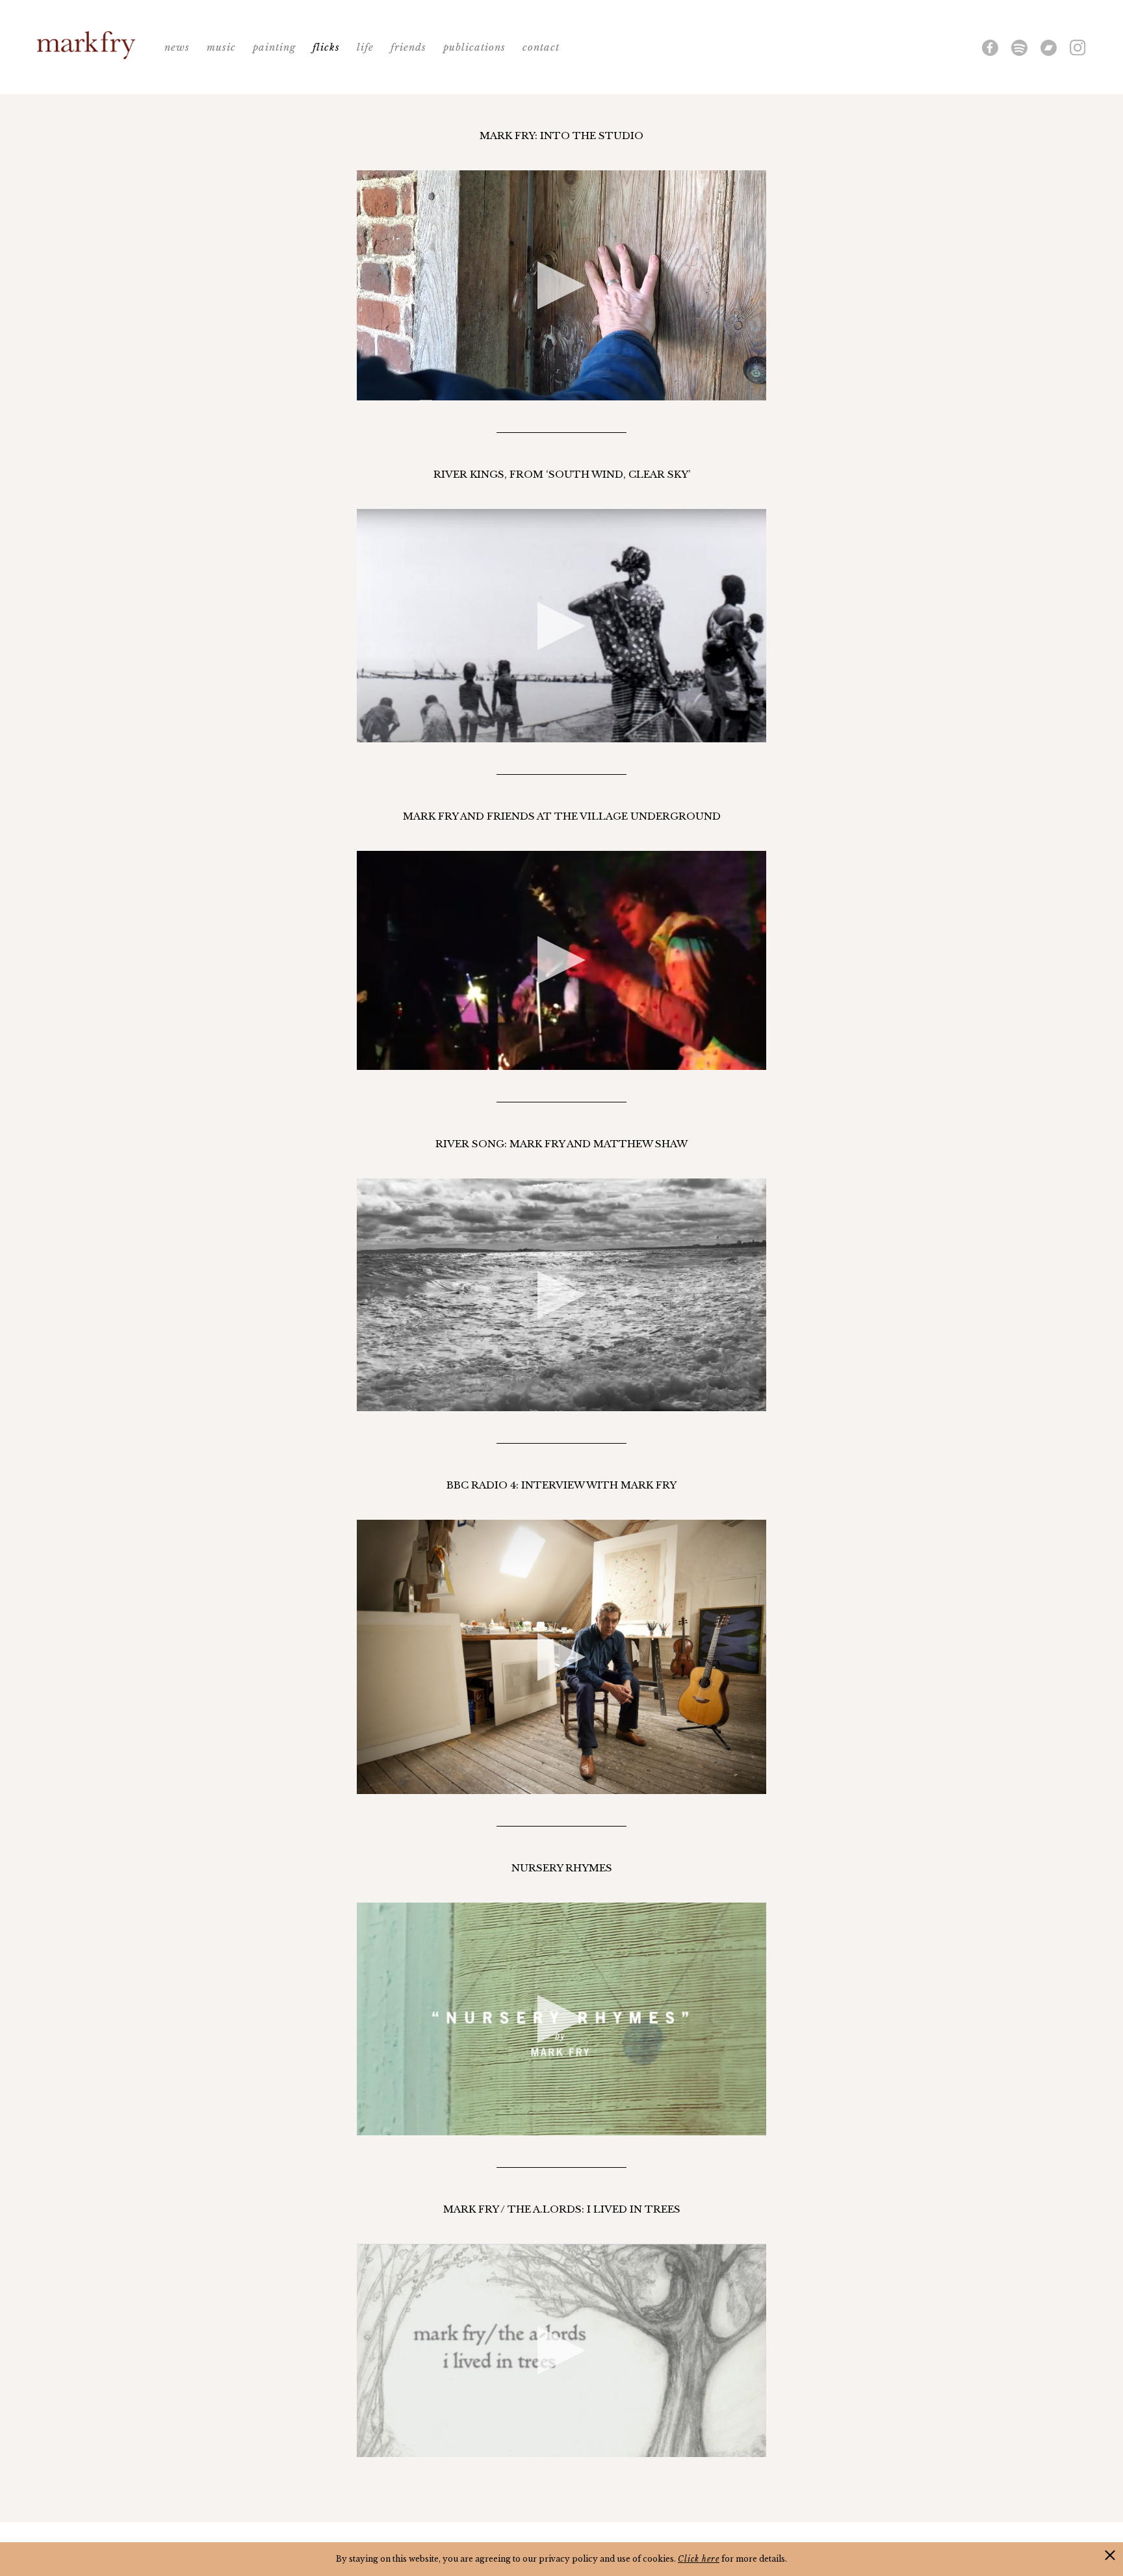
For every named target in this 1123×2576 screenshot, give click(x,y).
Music (221, 47)
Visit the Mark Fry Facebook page (990, 48)
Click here (699, 2559)
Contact (541, 47)
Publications (474, 47)
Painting (274, 47)
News (177, 47)
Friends (408, 47)
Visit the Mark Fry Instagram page (1078, 48)
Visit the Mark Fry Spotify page (1019, 48)
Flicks (326, 47)
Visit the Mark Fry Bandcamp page (1049, 48)
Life (365, 47)
